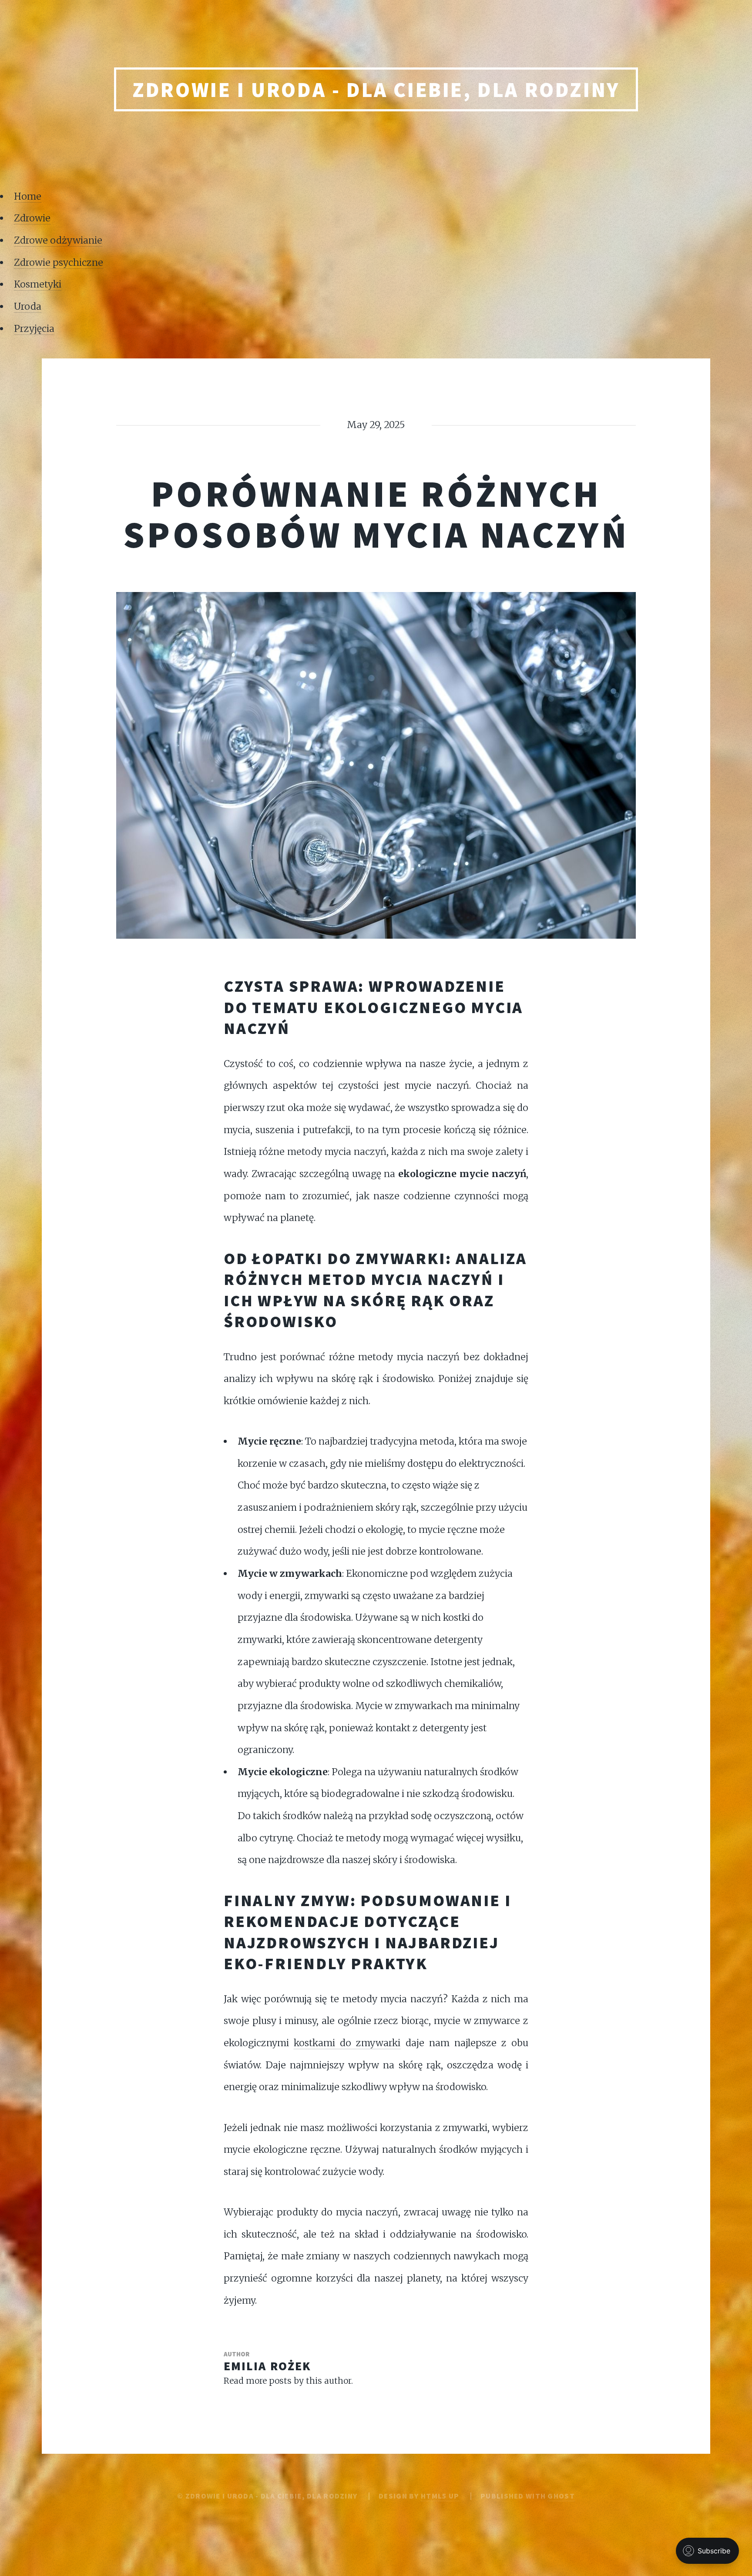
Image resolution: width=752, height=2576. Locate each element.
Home (28, 196)
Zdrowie (32, 218)
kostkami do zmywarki (347, 2043)
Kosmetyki (38, 284)
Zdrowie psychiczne (59, 263)
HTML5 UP (440, 2496)
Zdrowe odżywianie (58, 240)
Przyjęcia (34, 329)
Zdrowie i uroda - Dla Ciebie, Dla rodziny (376, 90)
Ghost (561, 2496)
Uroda (28, 306)
